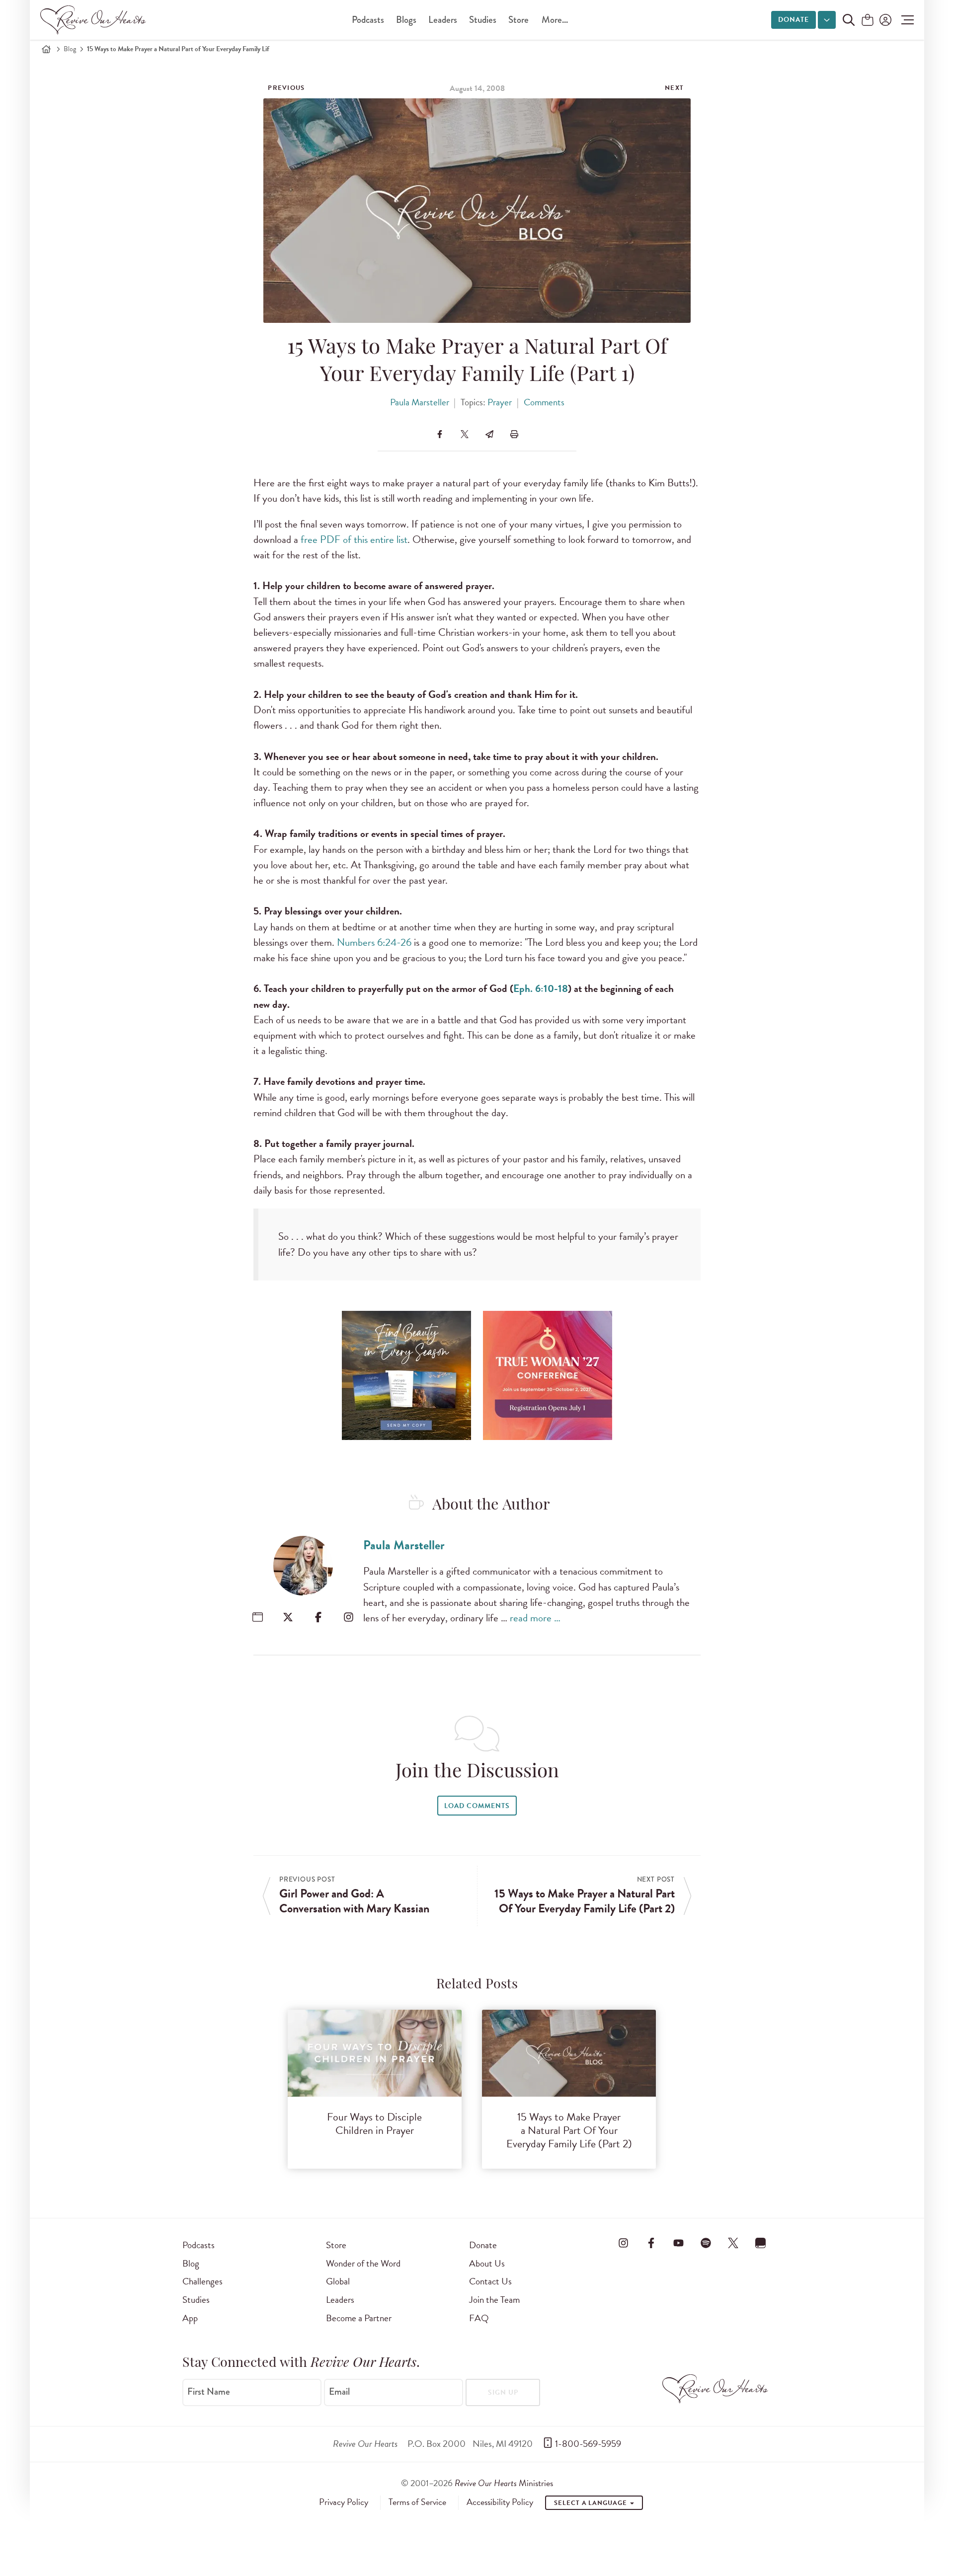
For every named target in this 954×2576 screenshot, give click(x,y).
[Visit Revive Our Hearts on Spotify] (706, 2243)
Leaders (443, 20)
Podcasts (368, 20)
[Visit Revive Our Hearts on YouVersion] (761, 2243)
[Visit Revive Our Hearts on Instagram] (624, 2243)
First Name (209, 2392)
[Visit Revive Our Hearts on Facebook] (651, 2243)
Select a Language (591, 2503)
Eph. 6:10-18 (541, 988)
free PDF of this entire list (354, 539)
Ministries (504, 2483)
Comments (544, 402)
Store (518, 20)
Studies (483, 20)
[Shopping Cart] (868, 21)
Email (339, 2392)
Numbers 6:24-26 (374, 942)
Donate (794, 20)
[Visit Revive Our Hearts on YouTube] (678, 2243)
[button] (905, 20)
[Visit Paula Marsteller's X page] (288, 1617)
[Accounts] (884, 20)
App (190, 2318)
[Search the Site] (849, 20)
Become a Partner (359, 2318)
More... (555, 20)
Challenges (202, 2281)
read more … (535, 1618)
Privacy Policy (344, 2502)
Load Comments (477, 1806)
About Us (487, 2263)
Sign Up (503, 2392)
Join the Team (494, 2300)
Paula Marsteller (420, 402)
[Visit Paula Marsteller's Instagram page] (349, 1617)
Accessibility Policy (500, 2502)
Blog (70, 49)
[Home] (46, 49)
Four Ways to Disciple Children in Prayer (374, 2123)
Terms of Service (417, 2502)
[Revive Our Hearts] (95, 20)
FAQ (479, 2318)
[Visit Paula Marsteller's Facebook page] (318, 1617)
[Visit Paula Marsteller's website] (258, 1617)
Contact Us (490, 2281)
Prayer (500, 402)
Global (338, 2281)
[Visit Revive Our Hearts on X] (733, 2243)
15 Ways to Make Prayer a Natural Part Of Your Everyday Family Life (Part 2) (569, 2130)
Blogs (406, 20)
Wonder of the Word (363, 2263)
